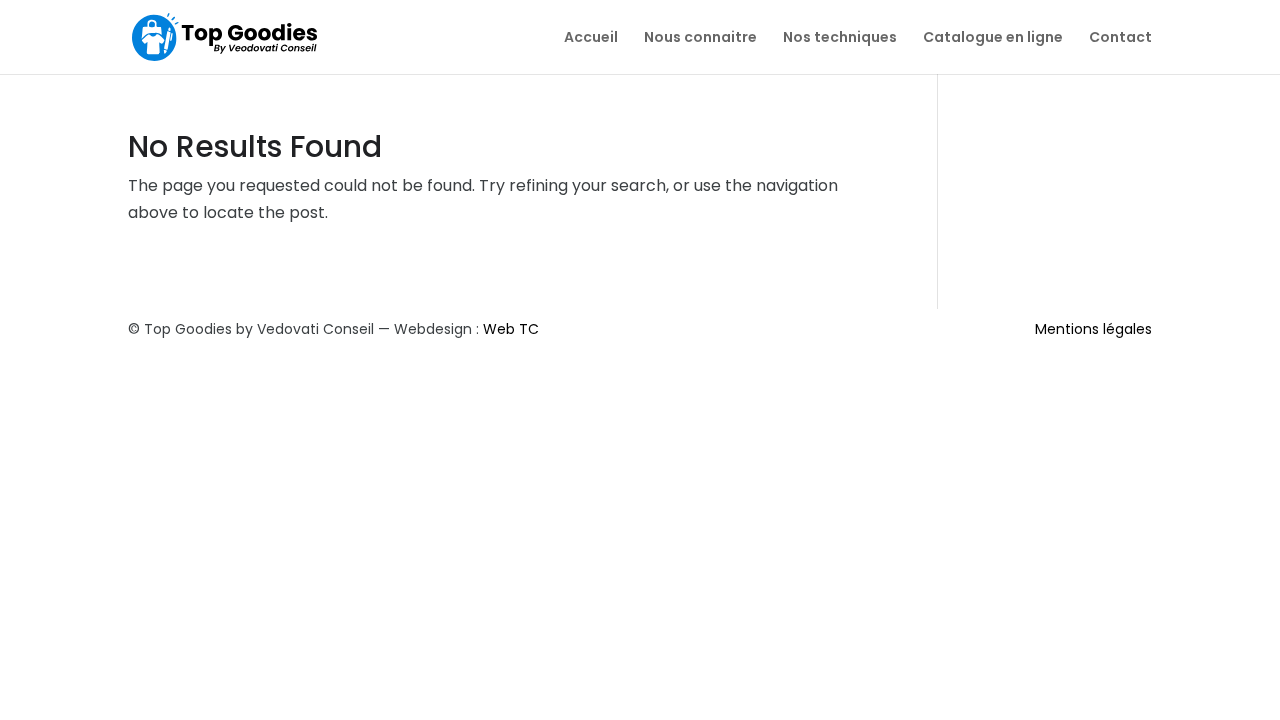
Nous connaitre (700, 38)
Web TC (511, 329)
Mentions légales (1093, 329)
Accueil (591, 38)
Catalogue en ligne (993, 38)
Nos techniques (840, 38)
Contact (1120, 38)
